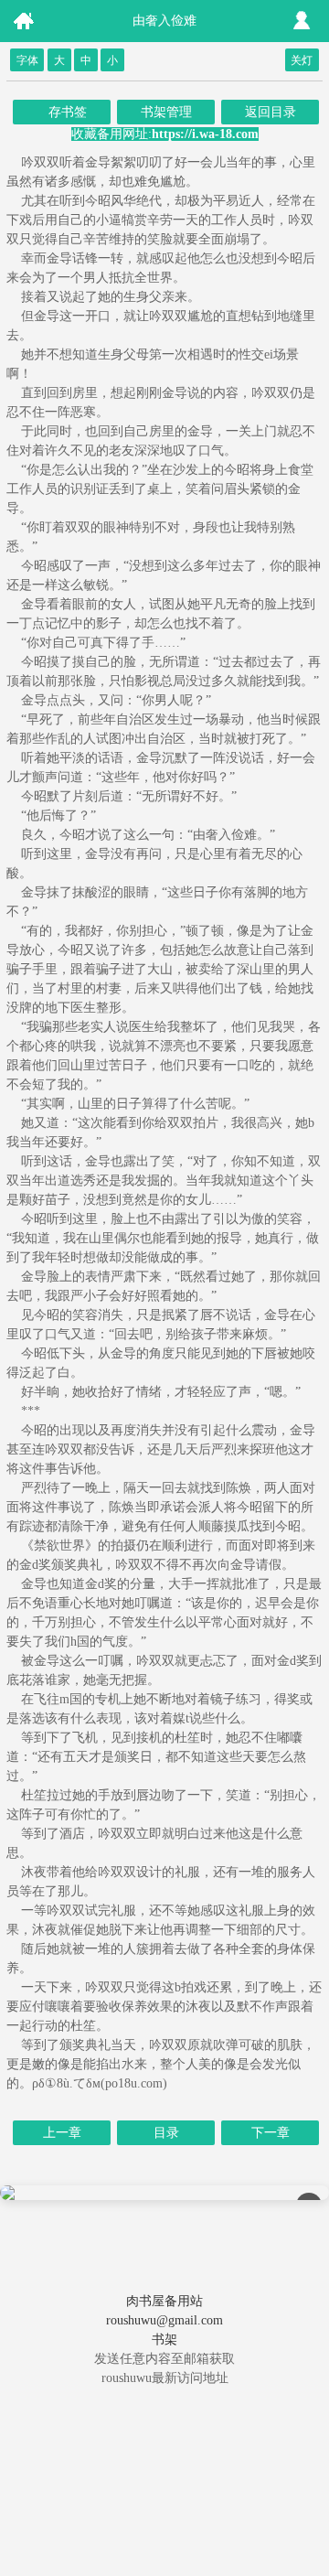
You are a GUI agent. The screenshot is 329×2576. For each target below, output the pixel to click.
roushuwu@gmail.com (164, 2320)
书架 (164, 2340)
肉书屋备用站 (164, 2301)
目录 (166, 2133)
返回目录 (271, 112)
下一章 (271, 2133)
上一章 (62, 2133)
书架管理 (166, 112)
